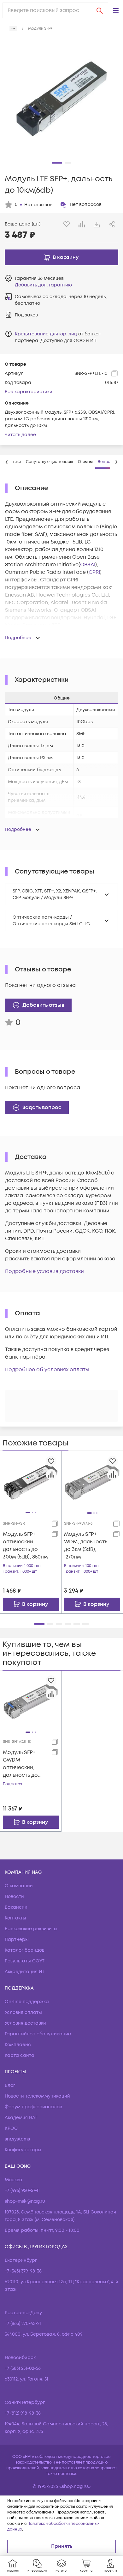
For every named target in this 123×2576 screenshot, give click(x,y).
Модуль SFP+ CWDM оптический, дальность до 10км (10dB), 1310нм (20, 1764)
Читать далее (20, 435)
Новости (14, 1897)
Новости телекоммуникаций (37, 2096)
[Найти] (100, 10)
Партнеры (17, 1940)
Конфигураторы (23, 2150)
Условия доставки (25, 2023)
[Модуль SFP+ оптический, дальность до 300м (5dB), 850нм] (31, 1481)
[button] (116, 10)
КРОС (11, 2128)
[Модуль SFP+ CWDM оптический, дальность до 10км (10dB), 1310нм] (31, 1701)
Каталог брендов (25, 1950)
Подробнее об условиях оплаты (47, 1370)
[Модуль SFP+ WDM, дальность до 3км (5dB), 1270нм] (92, 1481)
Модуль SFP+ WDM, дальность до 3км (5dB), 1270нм (86, 1546)
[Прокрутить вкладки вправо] (116, 462)
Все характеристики (29, 392)
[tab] (49, 462)
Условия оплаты (23, 2012)
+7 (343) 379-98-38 (23, 2271)
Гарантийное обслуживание (38, 2034)
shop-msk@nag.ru (25, 2201)
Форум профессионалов (33, 2107)
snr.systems (17, 2139)
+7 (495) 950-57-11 (22, 2191)
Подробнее (18, 638)
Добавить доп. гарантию (43, 285)
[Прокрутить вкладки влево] (7, 462)
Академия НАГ (21, 2118)
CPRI (94, 572)
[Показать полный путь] (13, 29)
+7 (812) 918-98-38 (23, 2413)
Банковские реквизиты (31, 1929)
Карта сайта (20, 2055)
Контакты (15, 1918)
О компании (19, 1886)
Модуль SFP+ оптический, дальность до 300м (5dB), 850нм (25, 1546)
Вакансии (16, 1907)
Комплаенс (18, 2045)
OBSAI (88, 565)
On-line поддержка (27, 2002)
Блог (10, 2085)
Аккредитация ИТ (25, 1972)
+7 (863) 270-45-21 (23, 2324)
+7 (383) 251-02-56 (23, 2368)
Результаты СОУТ (25, 1961)
